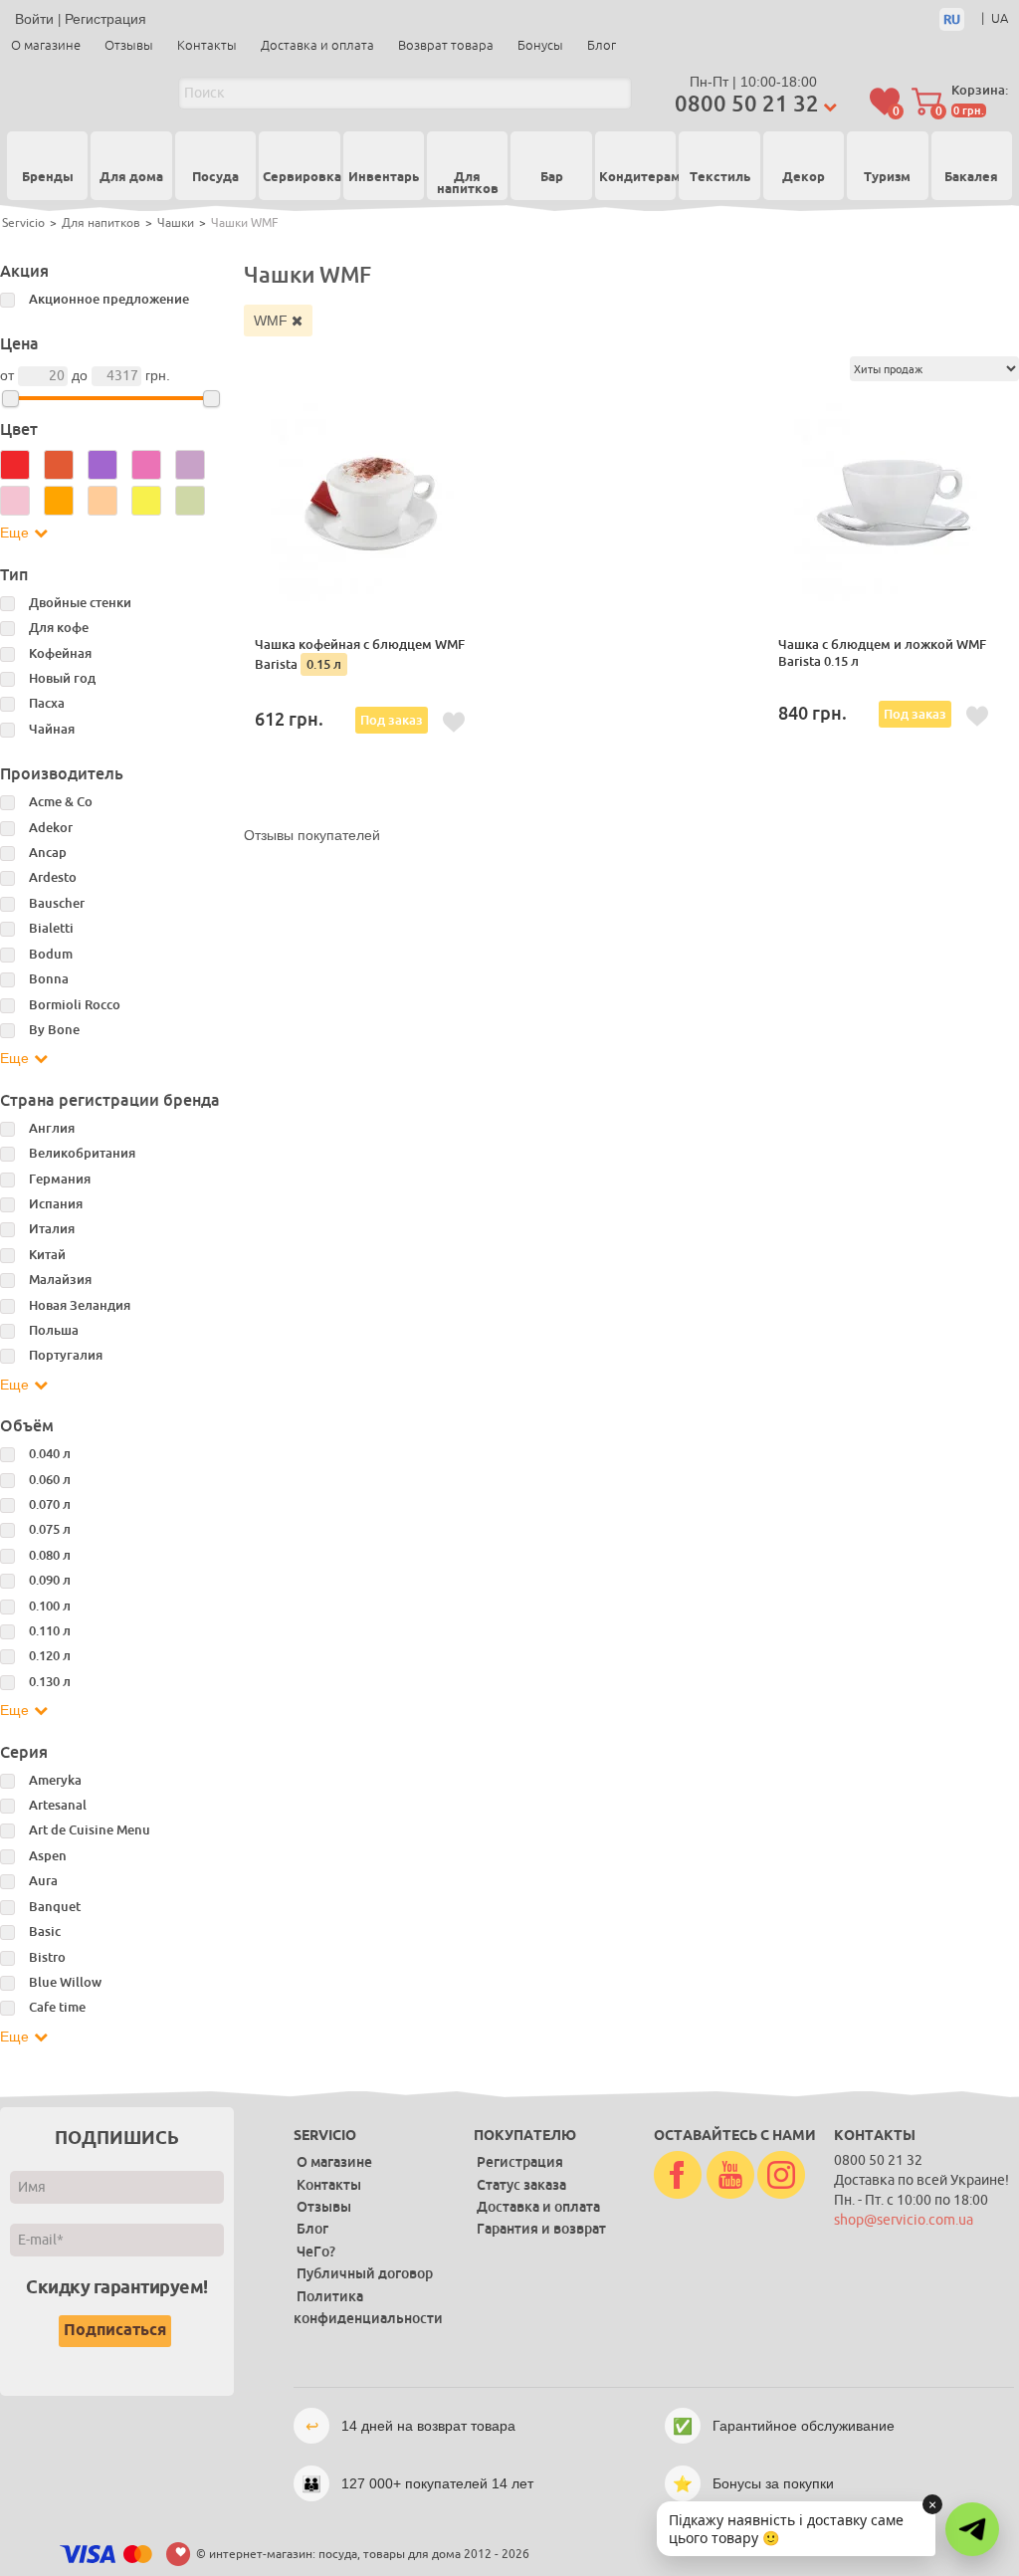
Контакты (207, 45)
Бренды (48, 177)
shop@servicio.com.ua (904, 2220)
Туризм (887, 179)
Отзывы (129, 45)
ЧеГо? (316, 2252)
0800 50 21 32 (747, 104)
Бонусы (540, 45)
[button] (972, 2529)
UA (1000, 18)
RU (952, 19)
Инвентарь (384, 179)
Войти (34, 19)
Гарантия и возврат (541, 2229)
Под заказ (392, 720)
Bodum (51, 954)
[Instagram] (781, 2176)
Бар (552, 179)
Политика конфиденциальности (368, 2307)
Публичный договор (365, 2273)
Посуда (215, 179)
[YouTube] (730, 2176)
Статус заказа (521, 2185)
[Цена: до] (211, 399)
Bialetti (51, 928)
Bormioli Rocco (75, 1005)
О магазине (46, 45)
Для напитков (468, 185)
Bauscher (57, 903)
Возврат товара (446, 45)
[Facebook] (678, 2176)
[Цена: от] (10, 399)
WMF (273, 321)
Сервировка (299, 179)
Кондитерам (635, 179)
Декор (804, 179)
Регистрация (105, 19)
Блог (602, 45)
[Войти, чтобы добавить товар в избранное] (454, 723)
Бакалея (971, 179)
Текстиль (720, 179)
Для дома (131, 179)
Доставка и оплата (317, 45)
